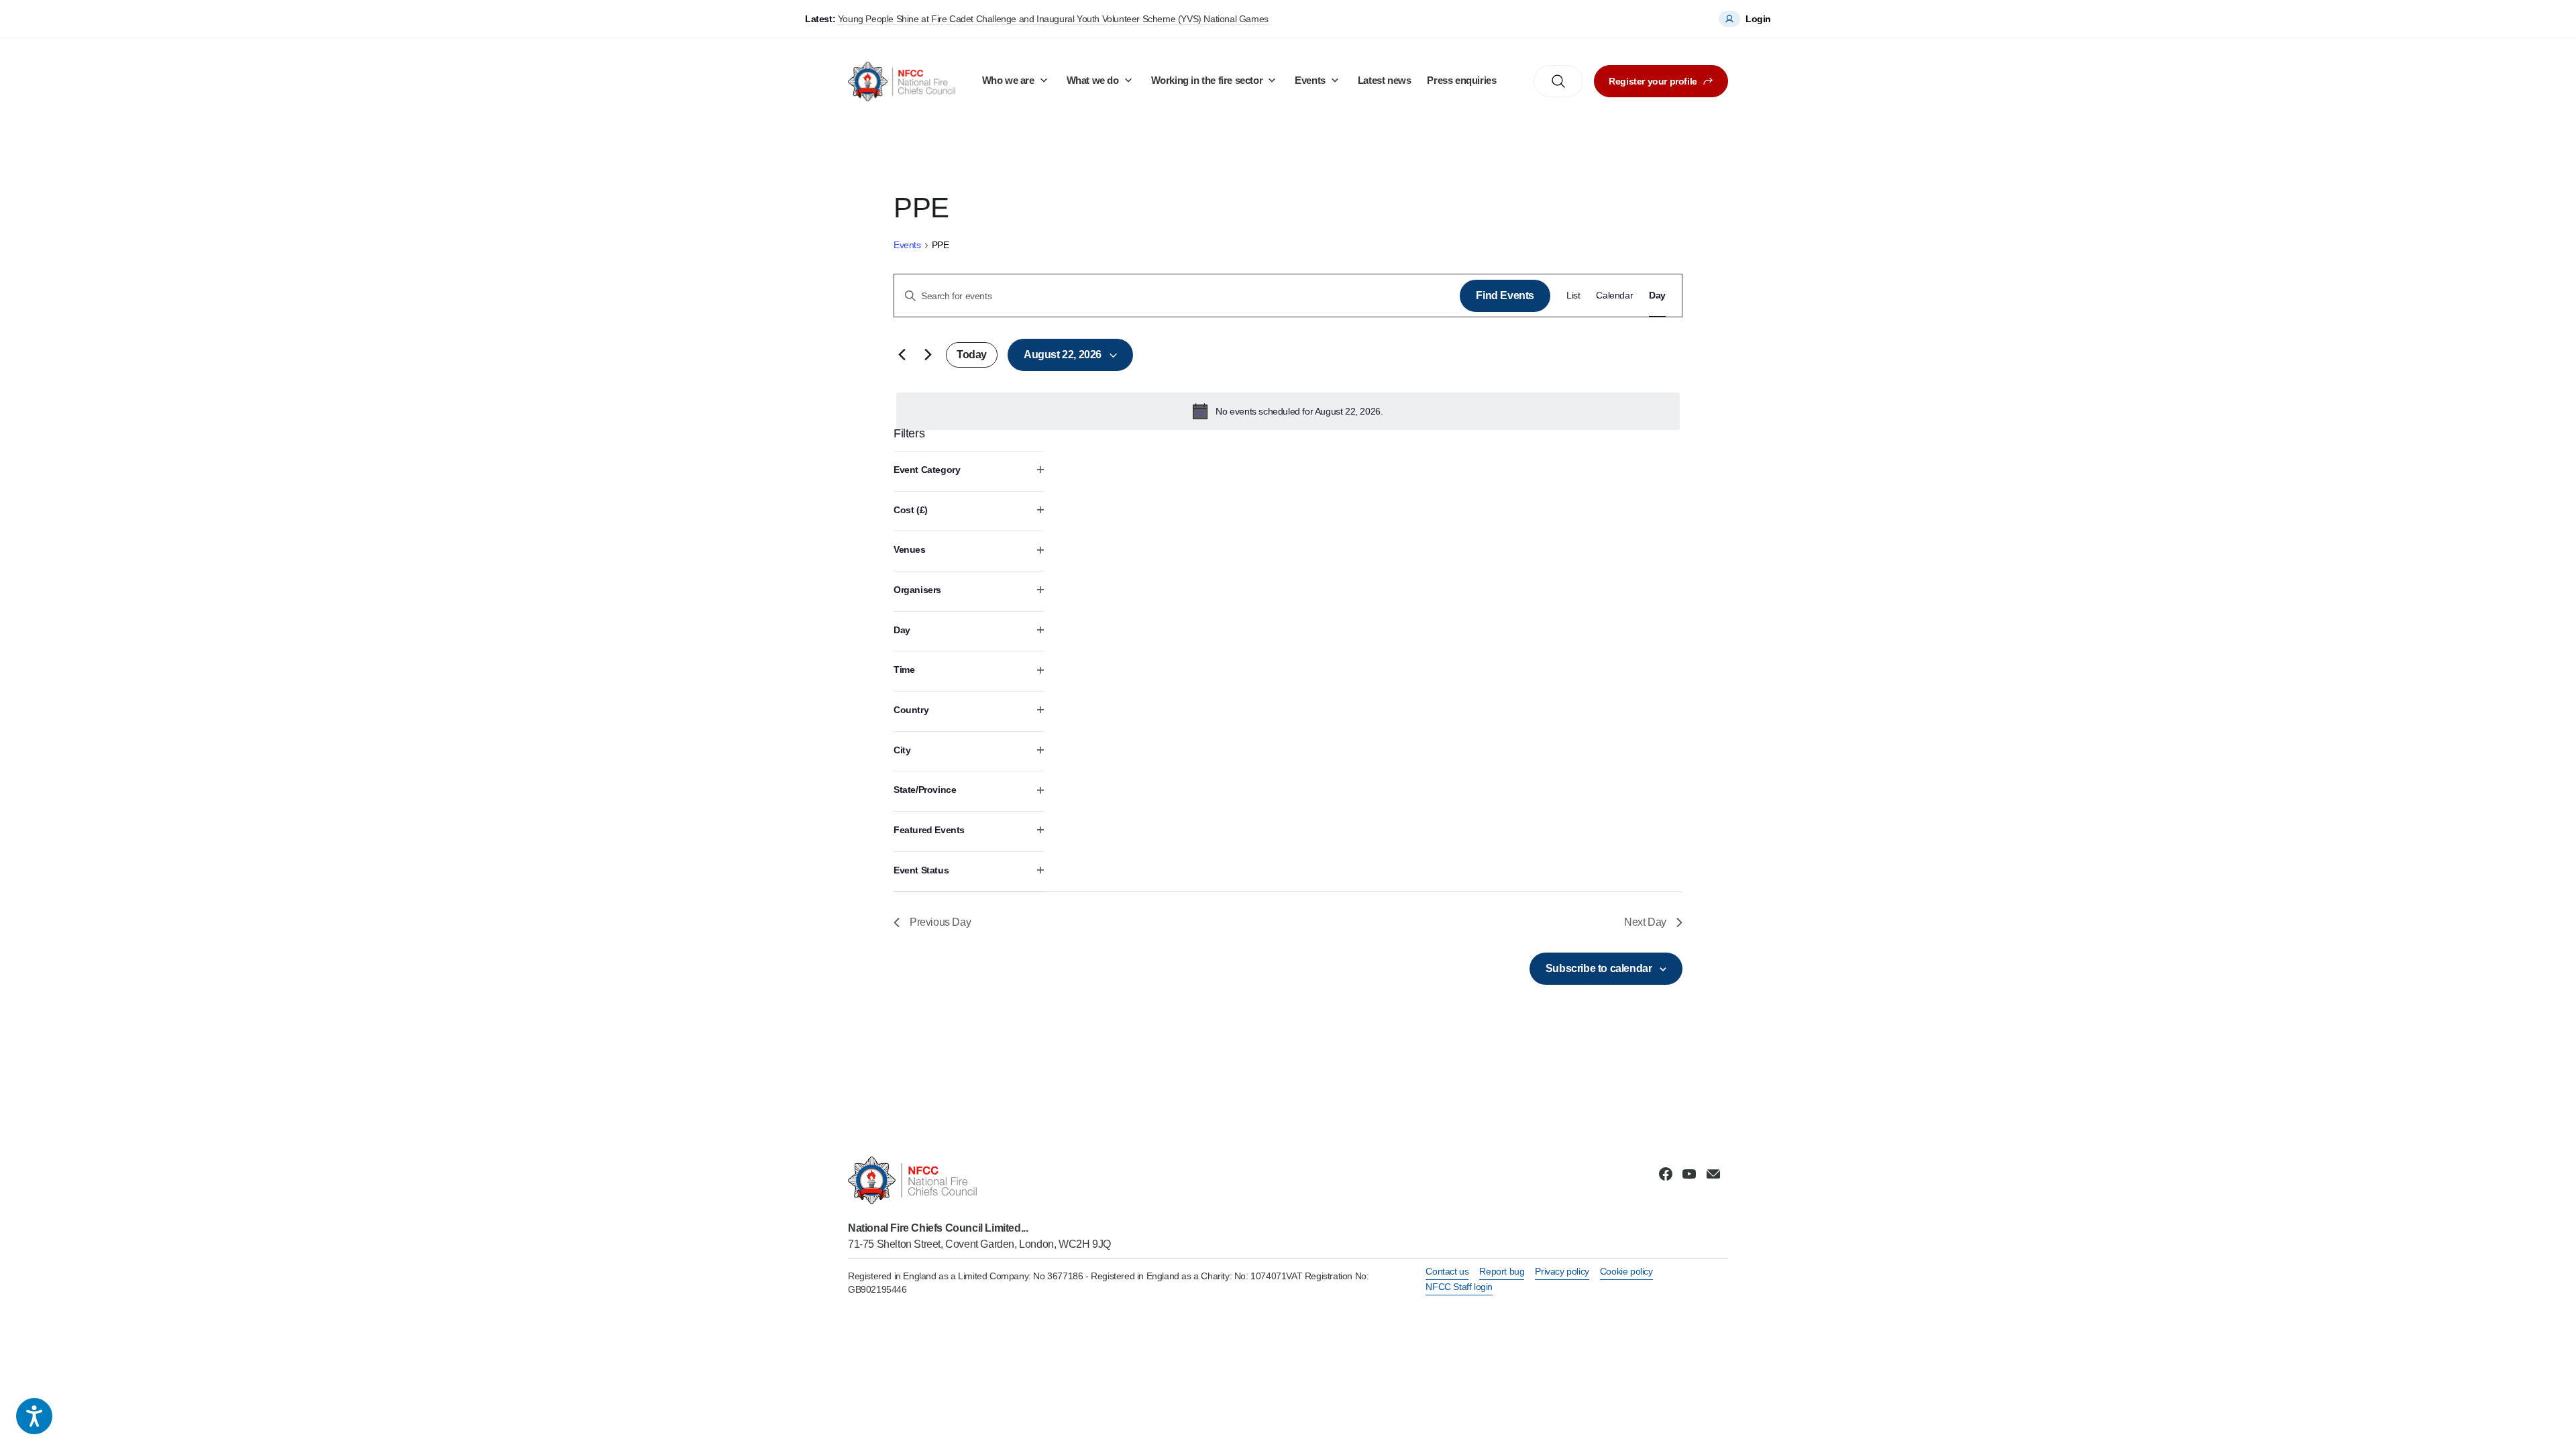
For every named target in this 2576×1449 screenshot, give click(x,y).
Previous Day (940, 922)
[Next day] (928, 355)
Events (1310, 80)
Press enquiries (1461, 80)
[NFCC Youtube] (1689, 1174)
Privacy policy (1562, 1271)
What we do (1093, 80)
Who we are (1008, 80)
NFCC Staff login (1459, 1287)
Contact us (1447, 1271)
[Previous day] (902, 355)
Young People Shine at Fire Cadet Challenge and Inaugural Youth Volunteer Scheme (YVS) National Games (1053, 19)
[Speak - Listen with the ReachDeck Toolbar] (34, 1416)
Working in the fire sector (1207, 80)
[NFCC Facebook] (1666, 1174)
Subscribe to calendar (1599, 968)
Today (972, 355)
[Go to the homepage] (902, 82)
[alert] (1288, 411)
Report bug (1502, 1271)
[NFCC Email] (1713, 1174)
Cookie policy (1626, 1271)
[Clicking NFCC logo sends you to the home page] (979, 1180)
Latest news (1385, 80)
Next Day (1645, 922)
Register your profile (1653, 81)
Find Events (1505, 296)
